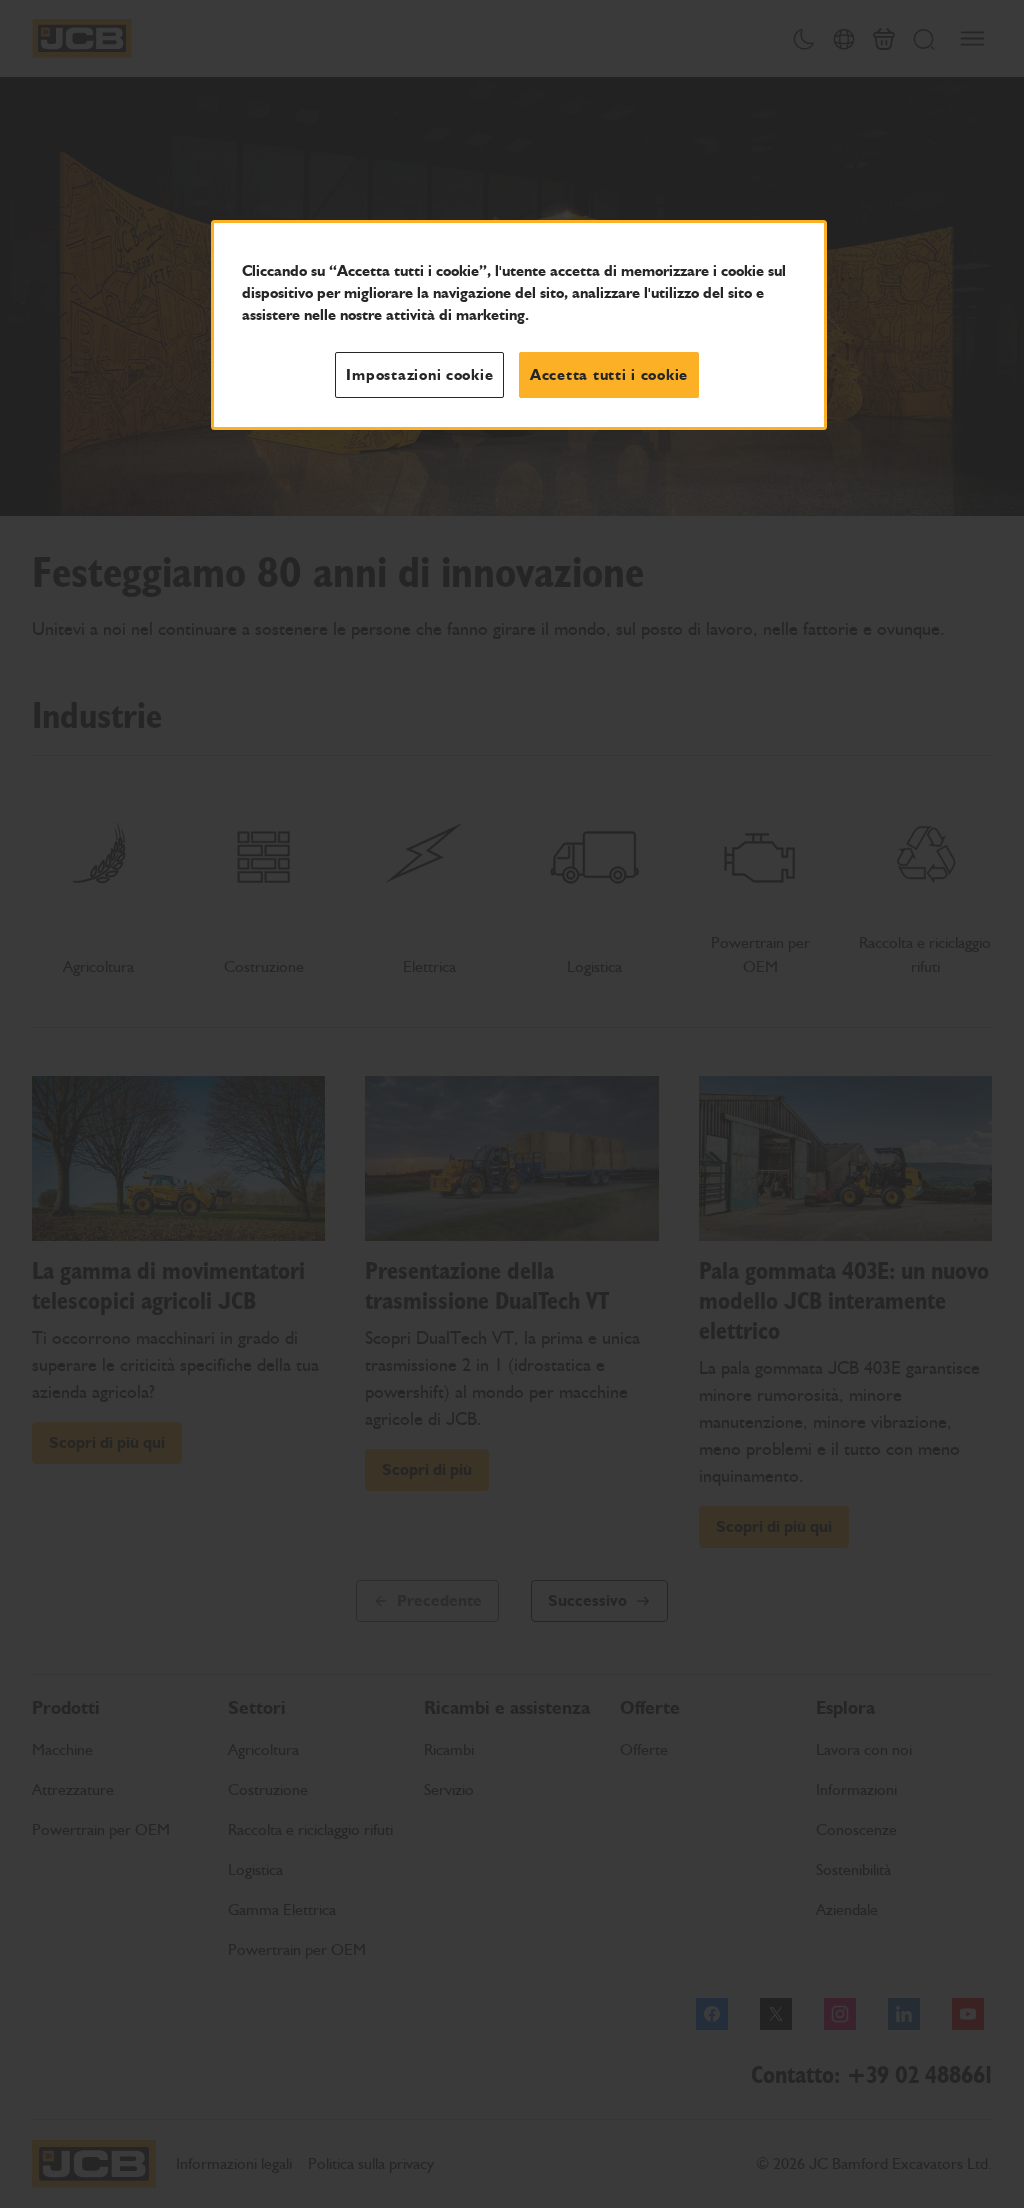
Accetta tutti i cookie (609, 375)
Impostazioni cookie (419, 375)
